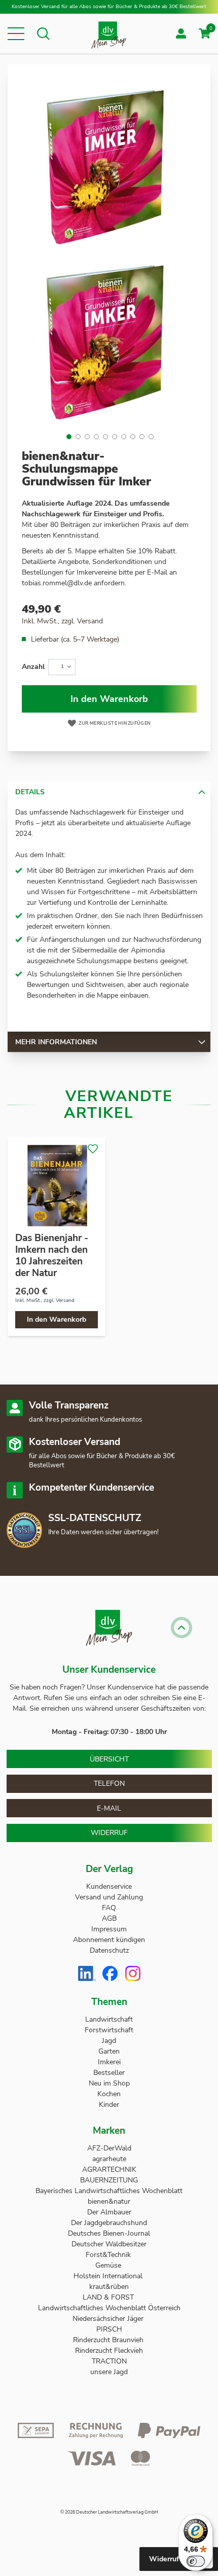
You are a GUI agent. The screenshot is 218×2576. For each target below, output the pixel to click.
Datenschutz (109, 1950)
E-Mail (109, 1808)
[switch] (196, 2561)
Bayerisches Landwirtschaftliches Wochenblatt (109, 2191)
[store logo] (109, 34)
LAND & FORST (109, 2297)
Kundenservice (109, 1886)
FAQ (109, 1908)
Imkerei (109, 2062)
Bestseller (109, 2073)
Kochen (109, 2094)
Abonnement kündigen (109, 1940)
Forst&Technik (109, 2255)
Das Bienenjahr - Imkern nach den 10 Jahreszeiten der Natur (52, 1256)
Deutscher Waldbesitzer (109, 2244)
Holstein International (109, 2276)
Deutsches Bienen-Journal (109, 2233)
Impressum (109, 1929)
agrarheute (109, 2159)
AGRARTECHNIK (109, 2169)
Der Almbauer (109, 2212)
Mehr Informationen (56, 1042)
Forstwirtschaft (109, 2030)
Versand (90, 621)
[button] (16, 34)
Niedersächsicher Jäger (109, 2319)
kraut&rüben (109, 2287)
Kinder (109, 2105)
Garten (109, 2051)
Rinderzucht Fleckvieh (109, 2351)
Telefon (109, 1784)
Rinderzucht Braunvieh (109, 2340)
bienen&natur (109, 2201)
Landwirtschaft (109, 2019)
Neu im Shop (109, 2083)
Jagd (109, 2041)
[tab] (109, 792)
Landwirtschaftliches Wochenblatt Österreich (109, 2308)
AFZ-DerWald (109, 2148)
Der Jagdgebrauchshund (109, 2223)
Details (30, 792)
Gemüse (109, 2265)
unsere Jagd (109, 2372)
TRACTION (109, 2361)
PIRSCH (109, 2329)
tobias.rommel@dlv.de (57, 583)
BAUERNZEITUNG (109, 2180)
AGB (109, 1918)
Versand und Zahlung (109, 1897)
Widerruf (109, 1833)
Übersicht (109, 1759)
